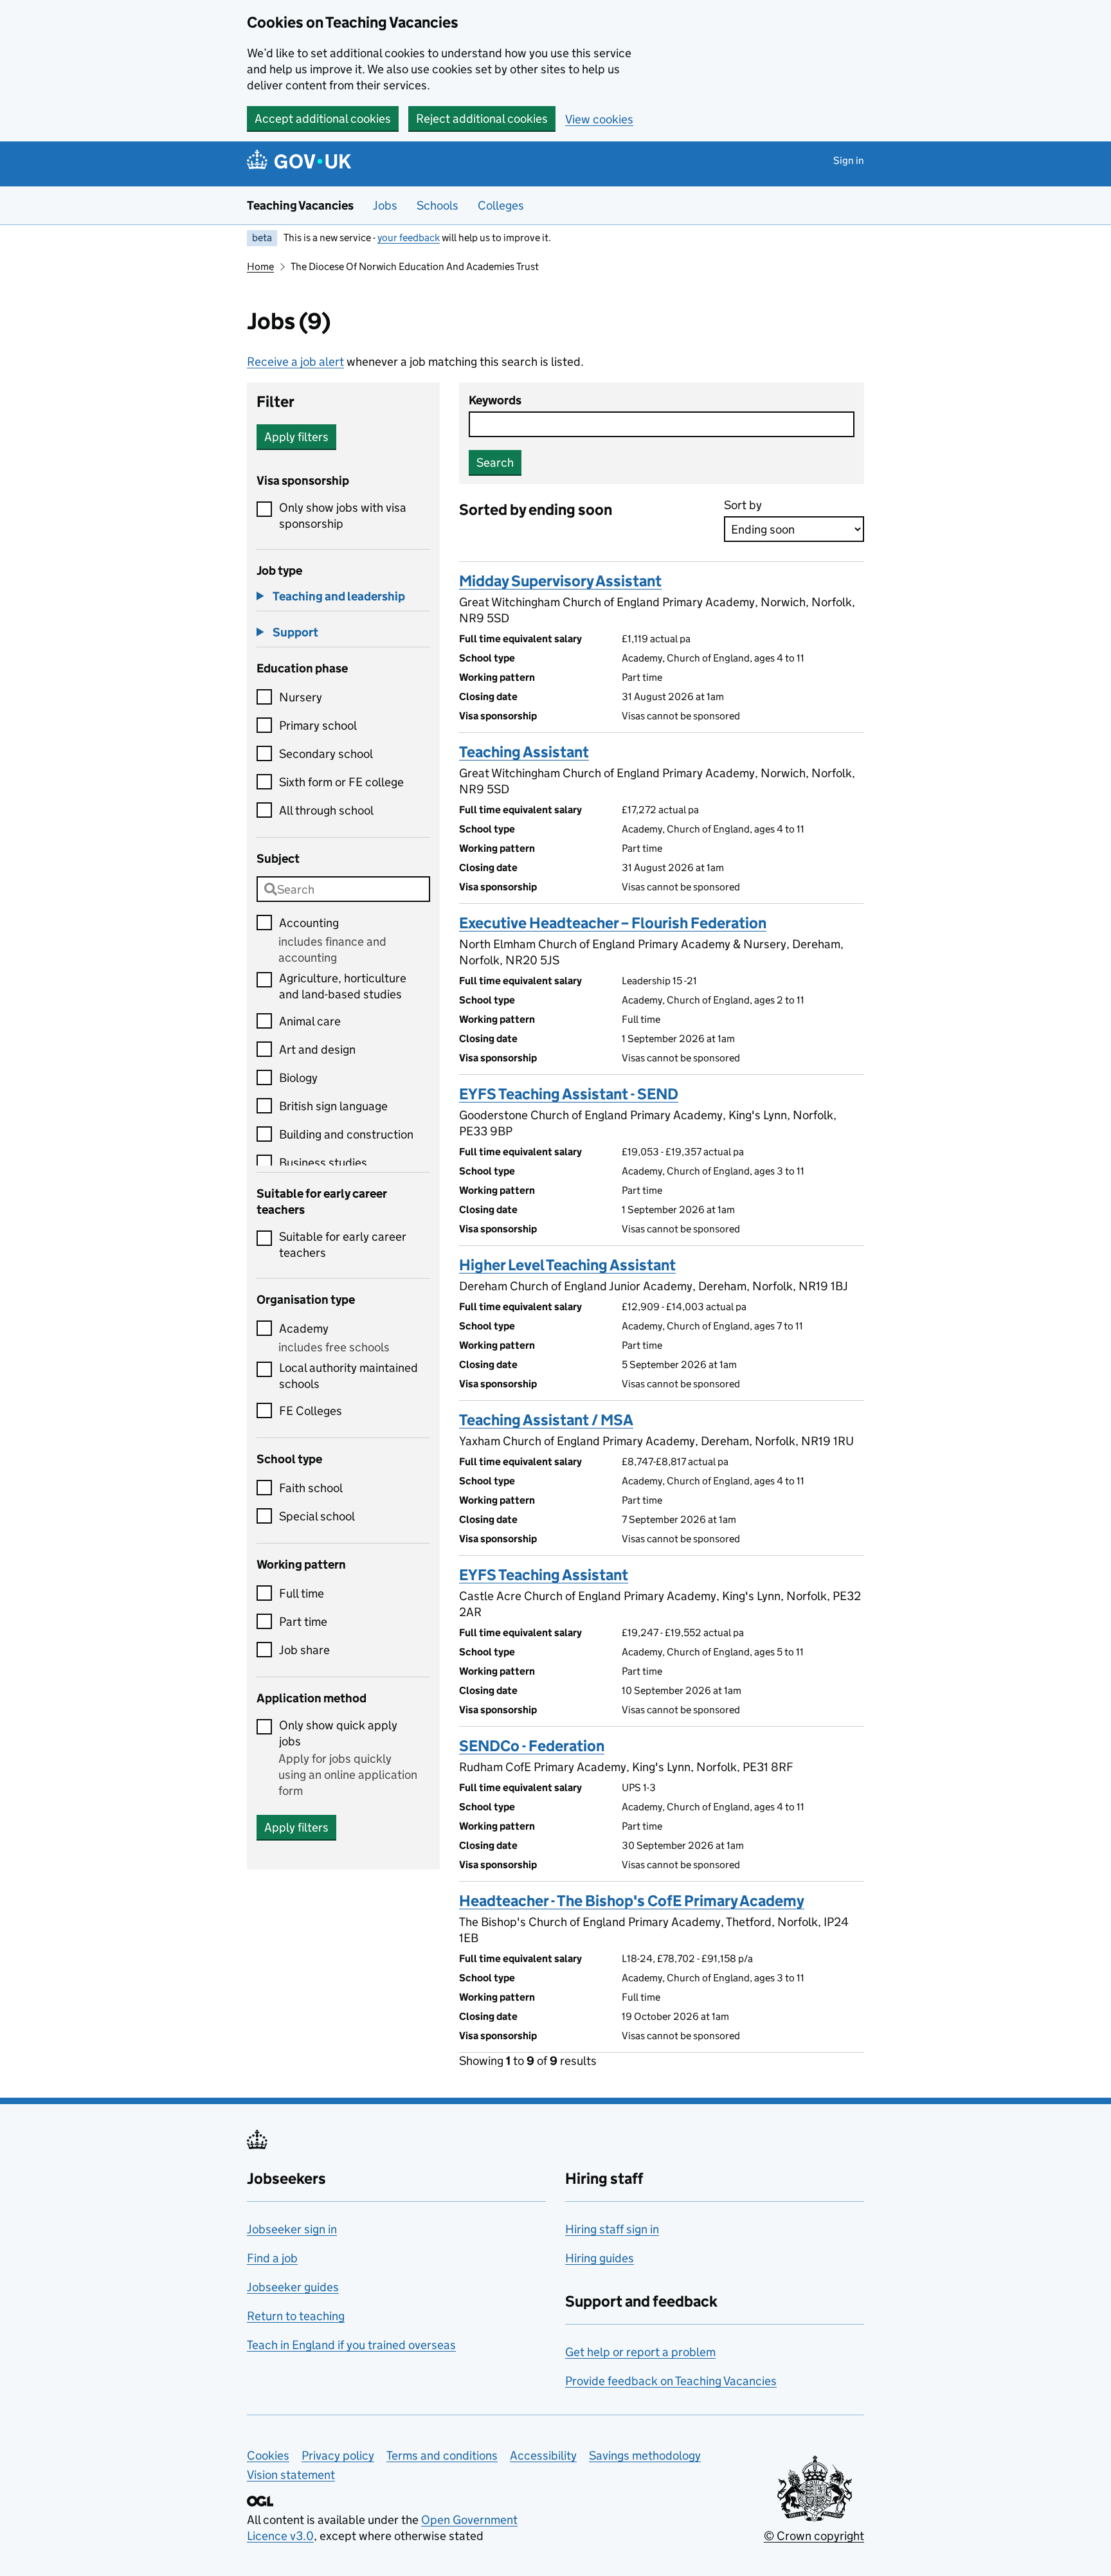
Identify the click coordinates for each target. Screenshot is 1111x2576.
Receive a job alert (295, 362)
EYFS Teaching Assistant (544, 1575)
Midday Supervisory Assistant (560, 581)
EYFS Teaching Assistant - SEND (569, 1094)
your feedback (409, 238)
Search (495, 463)
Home (260, 266)
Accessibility (543, 2455)
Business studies (323, 1163)
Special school (317, 1516)
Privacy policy (338, 2455)
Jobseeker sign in (292, 2229)
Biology (298, 1078)
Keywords (495, 400)
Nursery (301, 697)
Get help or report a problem (640, 2352)
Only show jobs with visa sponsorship (343, 516)
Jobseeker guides (293, 2287)
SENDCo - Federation (532, 1746)
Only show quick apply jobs (338, 1733)
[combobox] (343, 889)
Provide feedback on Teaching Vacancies (671, 2381)
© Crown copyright (814, 2536)
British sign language (333, 1106)
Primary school (318, 725)
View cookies (599, 119)
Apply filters (296, 437)
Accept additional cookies (323, 119)
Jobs (385, 205)
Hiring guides (600, 2258)
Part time (303, 1622)
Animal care (310, 1021)
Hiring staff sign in (612, 2229)
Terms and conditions (442, 2455)
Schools (438, 205)
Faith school (311, 1488)
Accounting (309, 923)
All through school (326, 810)
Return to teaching (296, 2316)
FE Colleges (311, 1411)
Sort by (743, 505)
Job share (304, 1650)
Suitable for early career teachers (343, 1245)
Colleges (501, 205)
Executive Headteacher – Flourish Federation (613, 923)
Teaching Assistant (524, 752)
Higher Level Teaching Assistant (567, 1265)
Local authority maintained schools (348, 1376)
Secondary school (326, 754)
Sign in (849, 160)
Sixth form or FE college (341, 782)
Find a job (272, 2258)
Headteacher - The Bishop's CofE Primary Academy (632, 1901)
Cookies (268, 2455)
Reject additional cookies (482, 119)
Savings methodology (645, 2455)
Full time (302, 1593)
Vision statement (291, 2475)
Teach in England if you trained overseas (351, 2345)
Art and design (317, 1049)
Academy (304, 1329)
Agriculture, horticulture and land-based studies (343, 986)
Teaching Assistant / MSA (546, 1420)
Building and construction (346, 1134)
